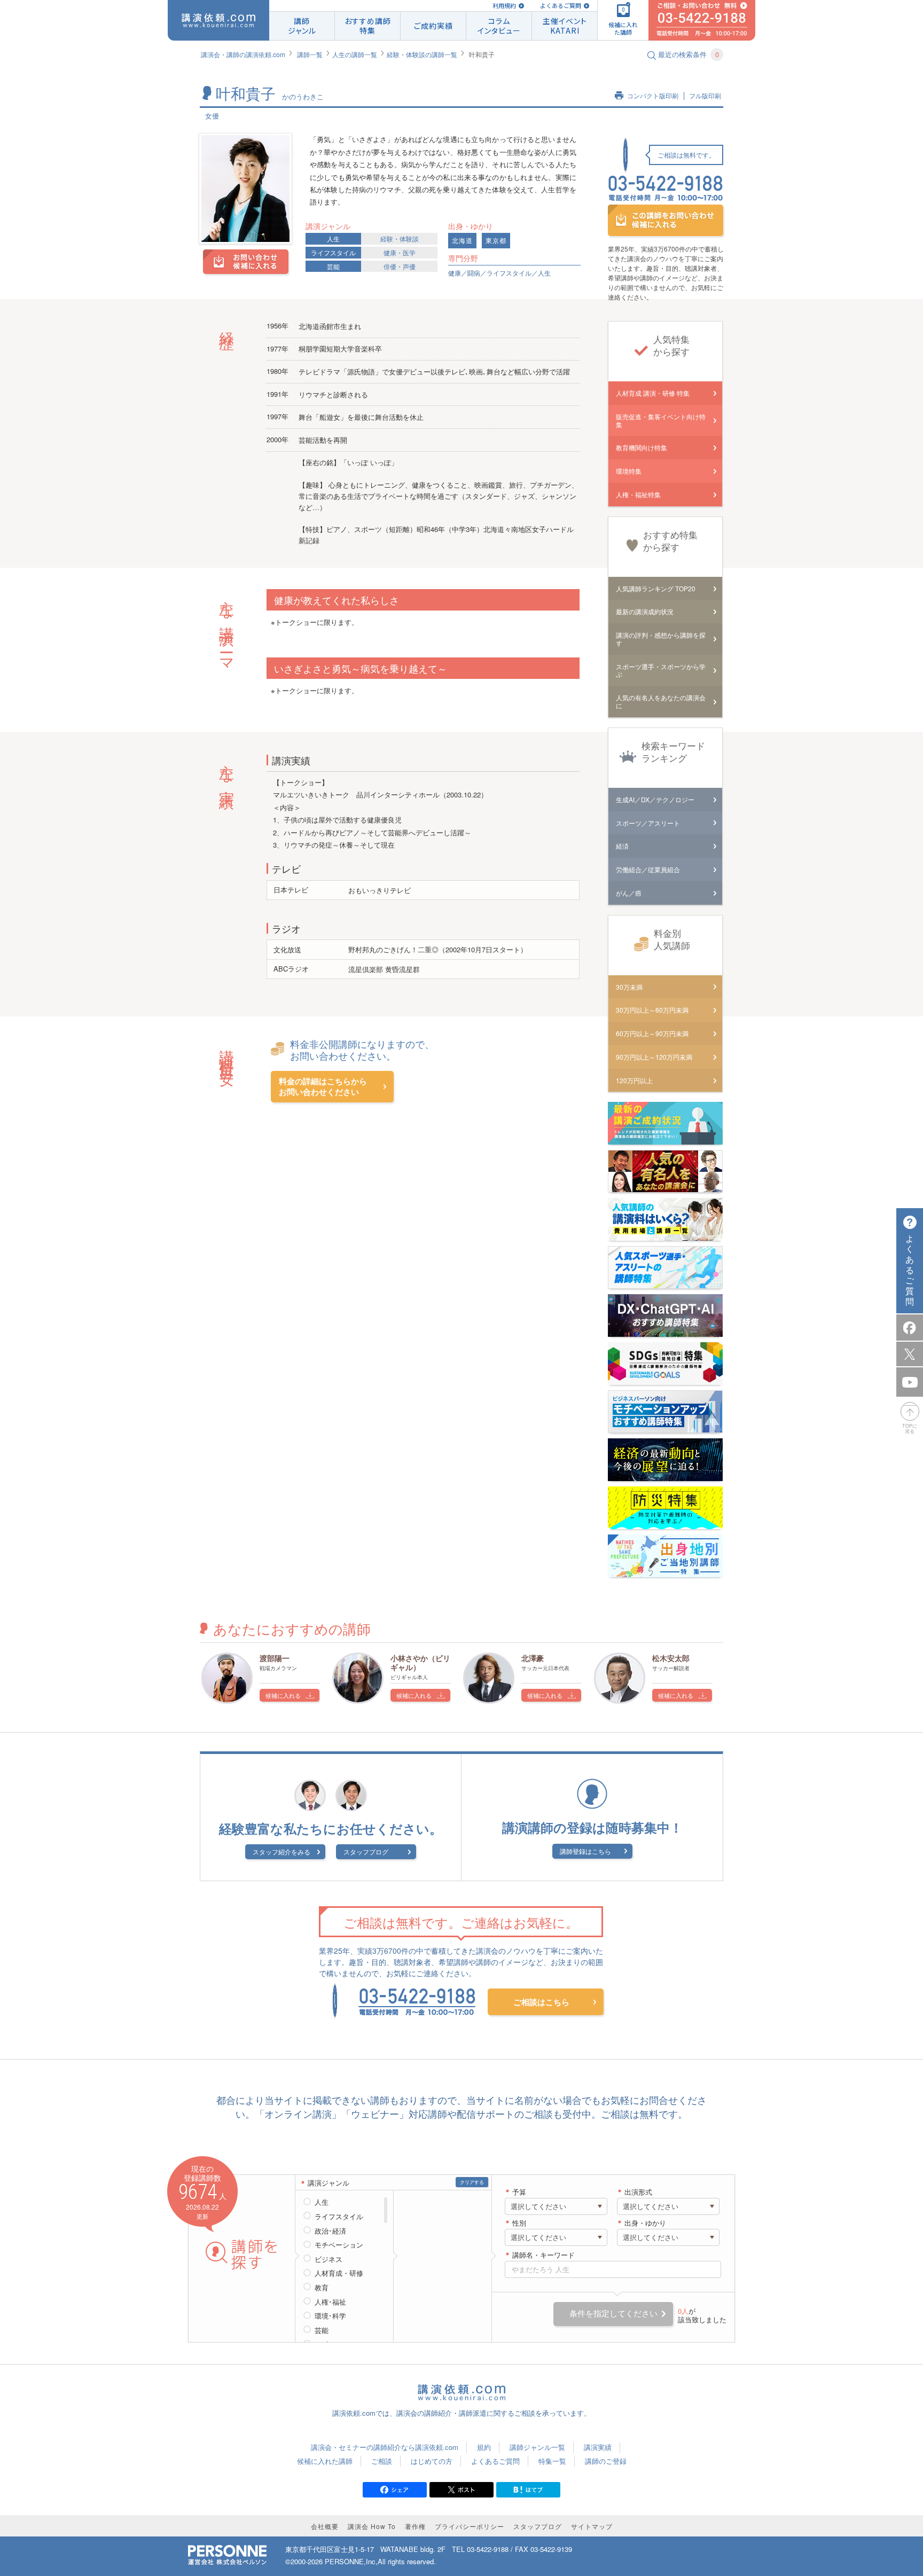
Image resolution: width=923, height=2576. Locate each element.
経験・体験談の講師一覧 (422, 54)
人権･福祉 (330, 2302)
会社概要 (325, 2526)
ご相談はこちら (541, 2002)
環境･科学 (330, 2316)
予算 (519, 2192)
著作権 (415, 2526)
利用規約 (504, 6)
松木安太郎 (671, 1658)
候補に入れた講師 (325, 2461)
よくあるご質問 (561, 6)
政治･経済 (330, 2231)
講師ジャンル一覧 (537, 2447)
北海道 (462, 241)
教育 (322, 2288)
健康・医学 (400, 252)
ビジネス (328, 2259)
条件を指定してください (613, 2313)
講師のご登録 (606, 2461)
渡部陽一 (275, 1658)
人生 (333, 238)
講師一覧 (310, 54)
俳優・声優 (400, 266)
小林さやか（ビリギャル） (420, 1662)
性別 (519, 2223)
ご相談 (382, 2461)
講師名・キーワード (543, 2255)
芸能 (333, 266)
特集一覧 (552, 2461)
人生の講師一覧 (355, 54)
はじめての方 (432, 2461)
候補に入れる (283, 1695)
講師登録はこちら (585, 1851)
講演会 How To (372, 2526)
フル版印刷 (705, 96)
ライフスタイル (333, 252)
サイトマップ (592, 2526)
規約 (484, 2447)
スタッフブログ (366, 1851)
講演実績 (598, 2447)
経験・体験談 (400, 238)
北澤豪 (533, 1658)
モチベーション (339, 2245)
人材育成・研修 (339, 2273)
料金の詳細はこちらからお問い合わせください (323, 1087)
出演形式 (638, 2192)
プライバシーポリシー (470, 2526)
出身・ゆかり (645, 2223)
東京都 (496, 241)
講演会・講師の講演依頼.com (243, 54)
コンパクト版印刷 (653, 96)
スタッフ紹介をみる (281, 1851)
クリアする (472, 2182)
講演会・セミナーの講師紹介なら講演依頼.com (385, 2447)
